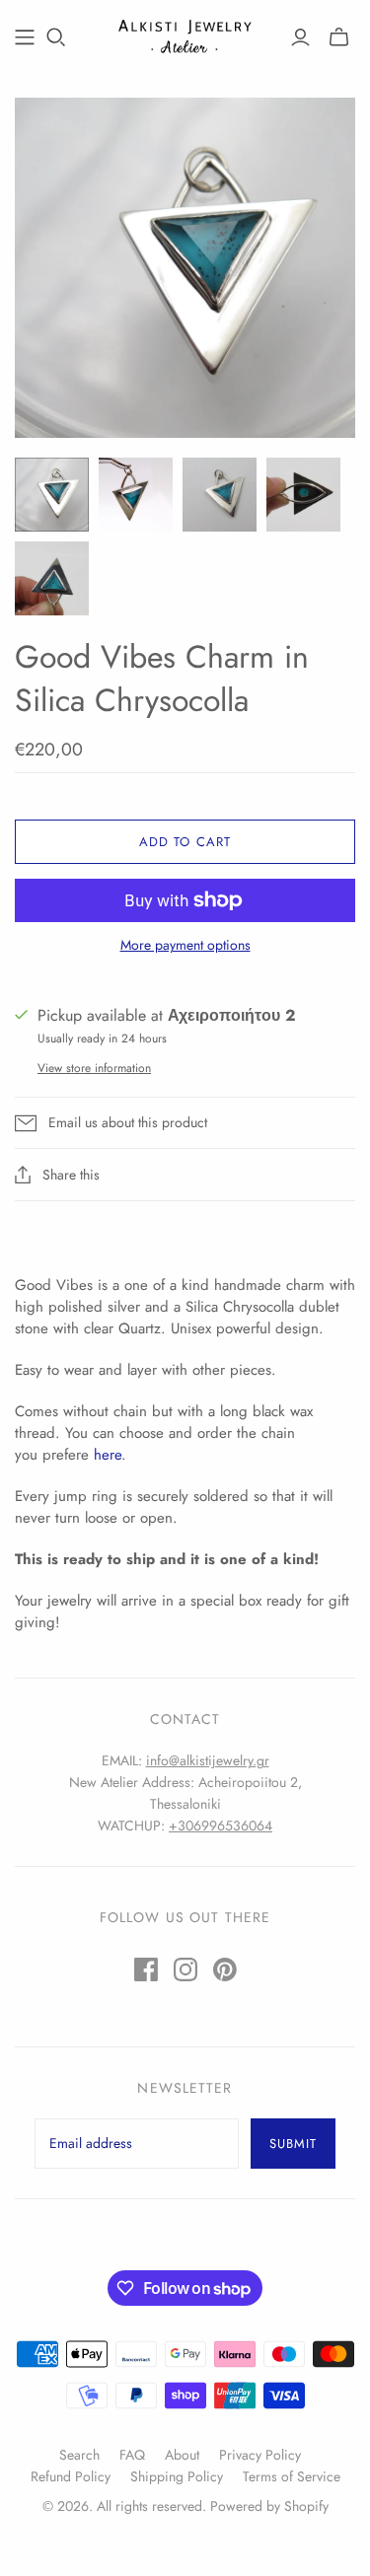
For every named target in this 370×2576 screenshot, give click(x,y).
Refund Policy (71, 2476)
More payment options (185, 945)
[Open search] (56, 37)
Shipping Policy (177, 2476)
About (182, 2455)
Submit (293, 2144)
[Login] (300, 37)
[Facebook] (146, 1969)
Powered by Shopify (269, 2506)
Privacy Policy (260, 2455)
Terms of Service (292, 2476)
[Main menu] (25, 37)
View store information (94, 1068)
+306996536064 (221, 1825)
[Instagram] (185, 1969)
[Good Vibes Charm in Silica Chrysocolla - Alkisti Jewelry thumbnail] (52, 495)
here (108, 1455)
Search (79, 2455)
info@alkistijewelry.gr (208, 1760)
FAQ (132, 2455)
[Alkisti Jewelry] (185, 34)
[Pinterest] (225, 1969)
